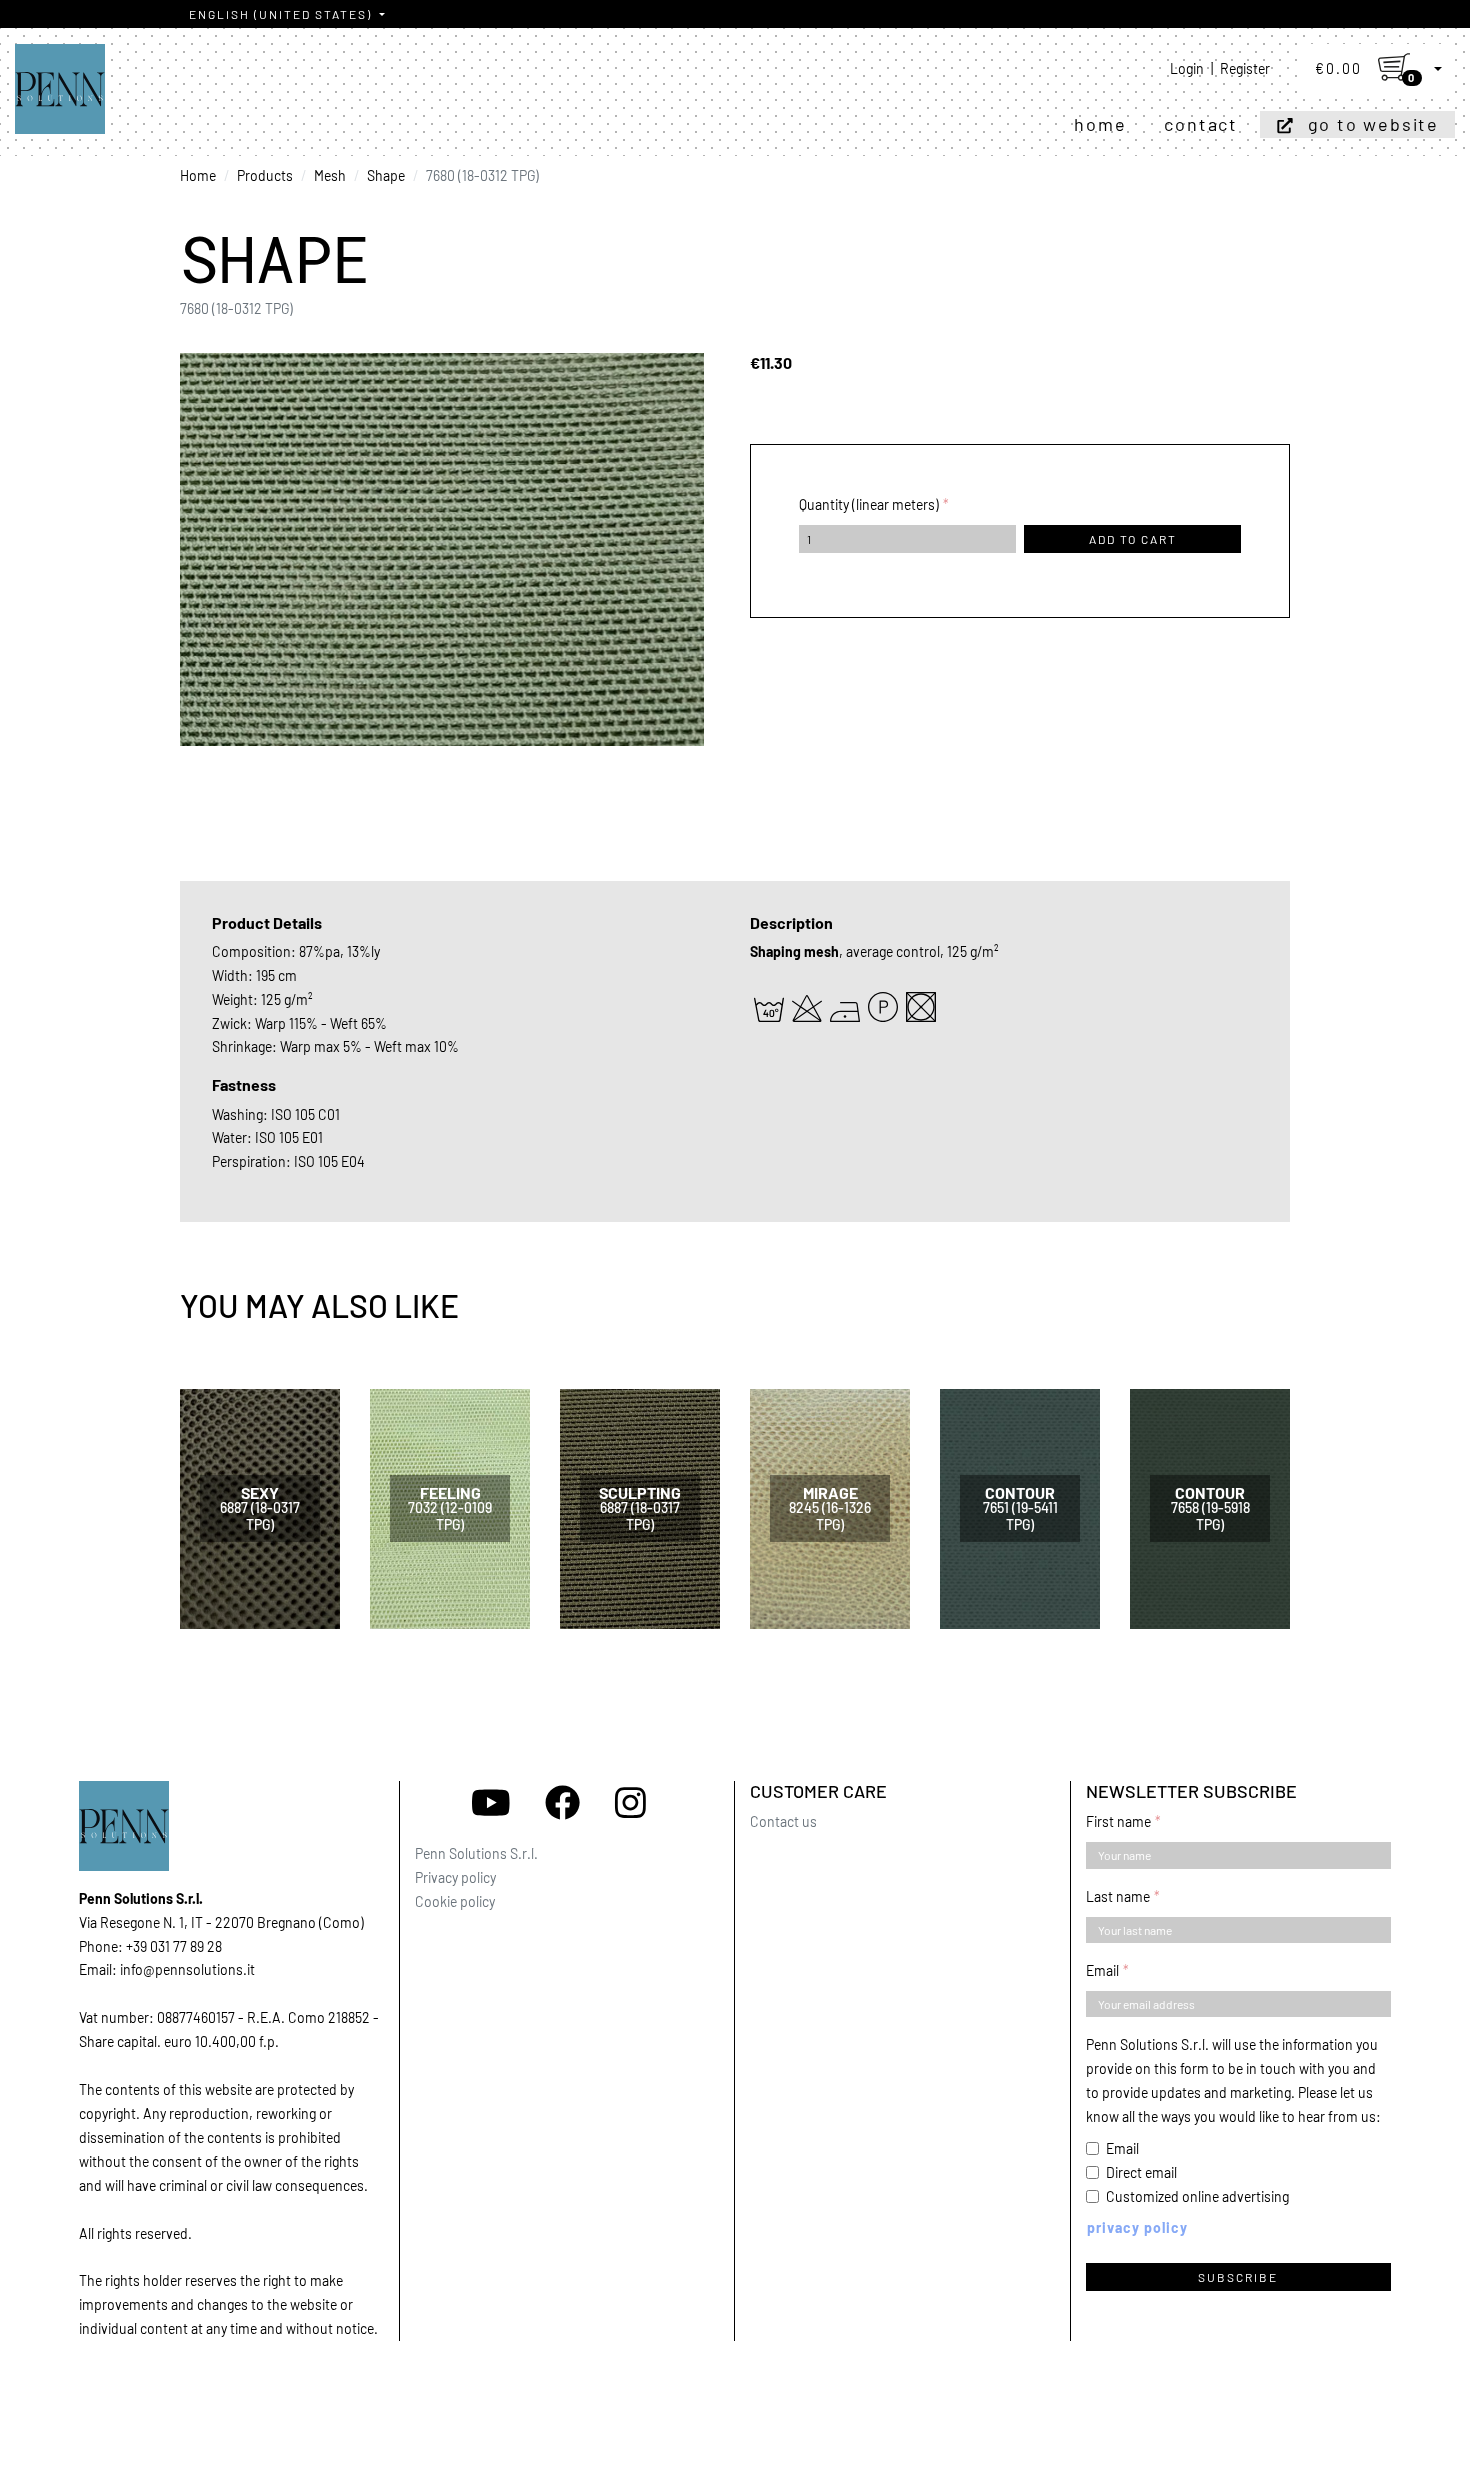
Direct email (1141, 2172)
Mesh (330, 175)
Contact (1201, 124)
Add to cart (1133, 539)
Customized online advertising (1197, 2196)
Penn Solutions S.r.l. (476, 1853)
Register (1245, 68)
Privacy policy (455, 1877)
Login (1187, 68)
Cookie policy (455, 1901)
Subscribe (1238, 2277)
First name (1118, 1821)
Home (1100, 124)
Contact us (783, 1821)
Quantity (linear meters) (869, 504)
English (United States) (282, 14)
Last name (1118, 1896)
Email (1102, 1970)
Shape (386, 175)
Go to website (1373, 124)
